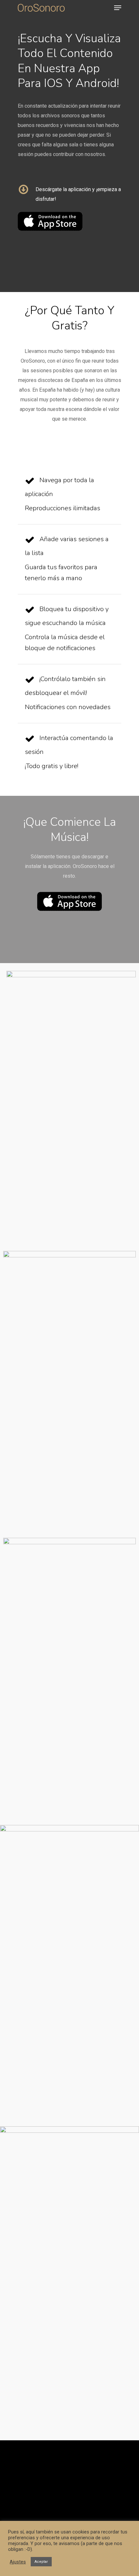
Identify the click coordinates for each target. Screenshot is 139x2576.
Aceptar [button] (41, 2562)
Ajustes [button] (18, 2562)
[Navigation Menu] (118, 8)
